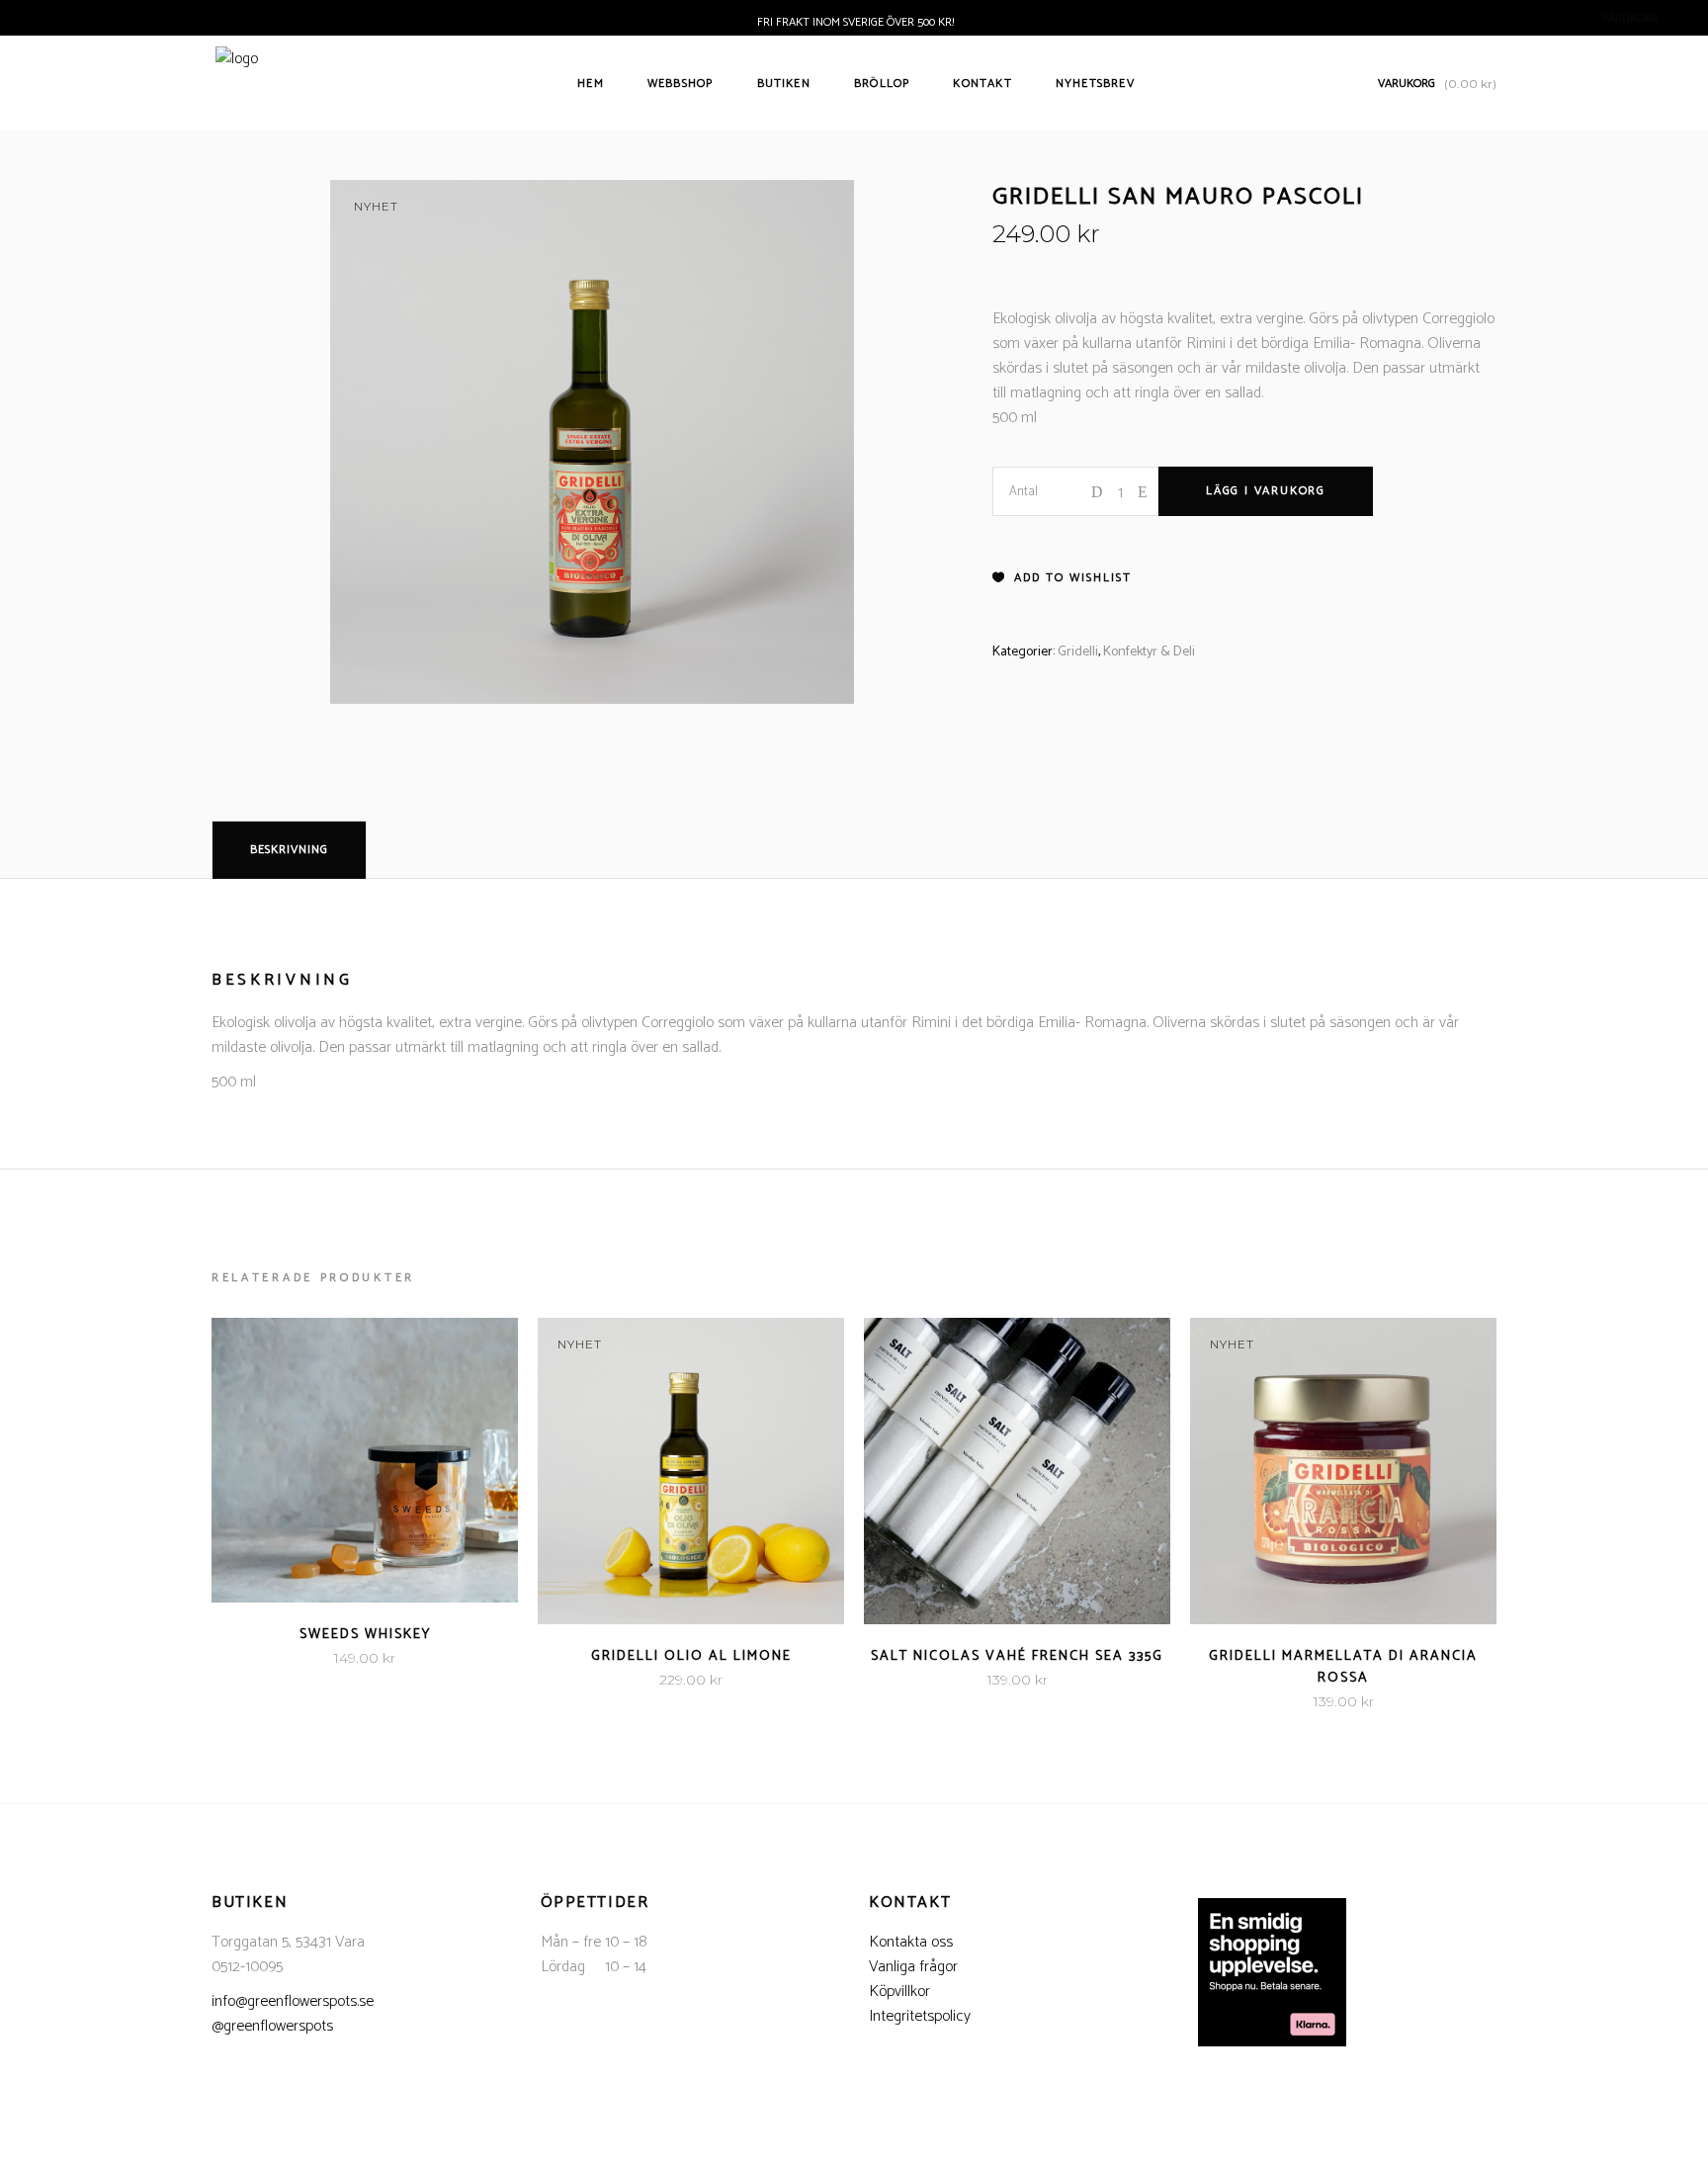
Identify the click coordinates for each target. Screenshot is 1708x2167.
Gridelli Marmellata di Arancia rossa (1343, 1667)
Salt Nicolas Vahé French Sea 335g (1017, 1656)
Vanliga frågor (913, 1967)
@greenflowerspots (272, 2026)
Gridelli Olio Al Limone (691, 1656)
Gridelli (1078, 652)
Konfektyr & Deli (1149, 652)
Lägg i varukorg (1266, 491)
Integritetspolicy (920, 2016)
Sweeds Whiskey (365, 1635)
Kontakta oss (911, 1942)
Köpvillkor (899, 1992)
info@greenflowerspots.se (293, 2001)
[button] (1062, 578)
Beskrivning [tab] (289, 850)
